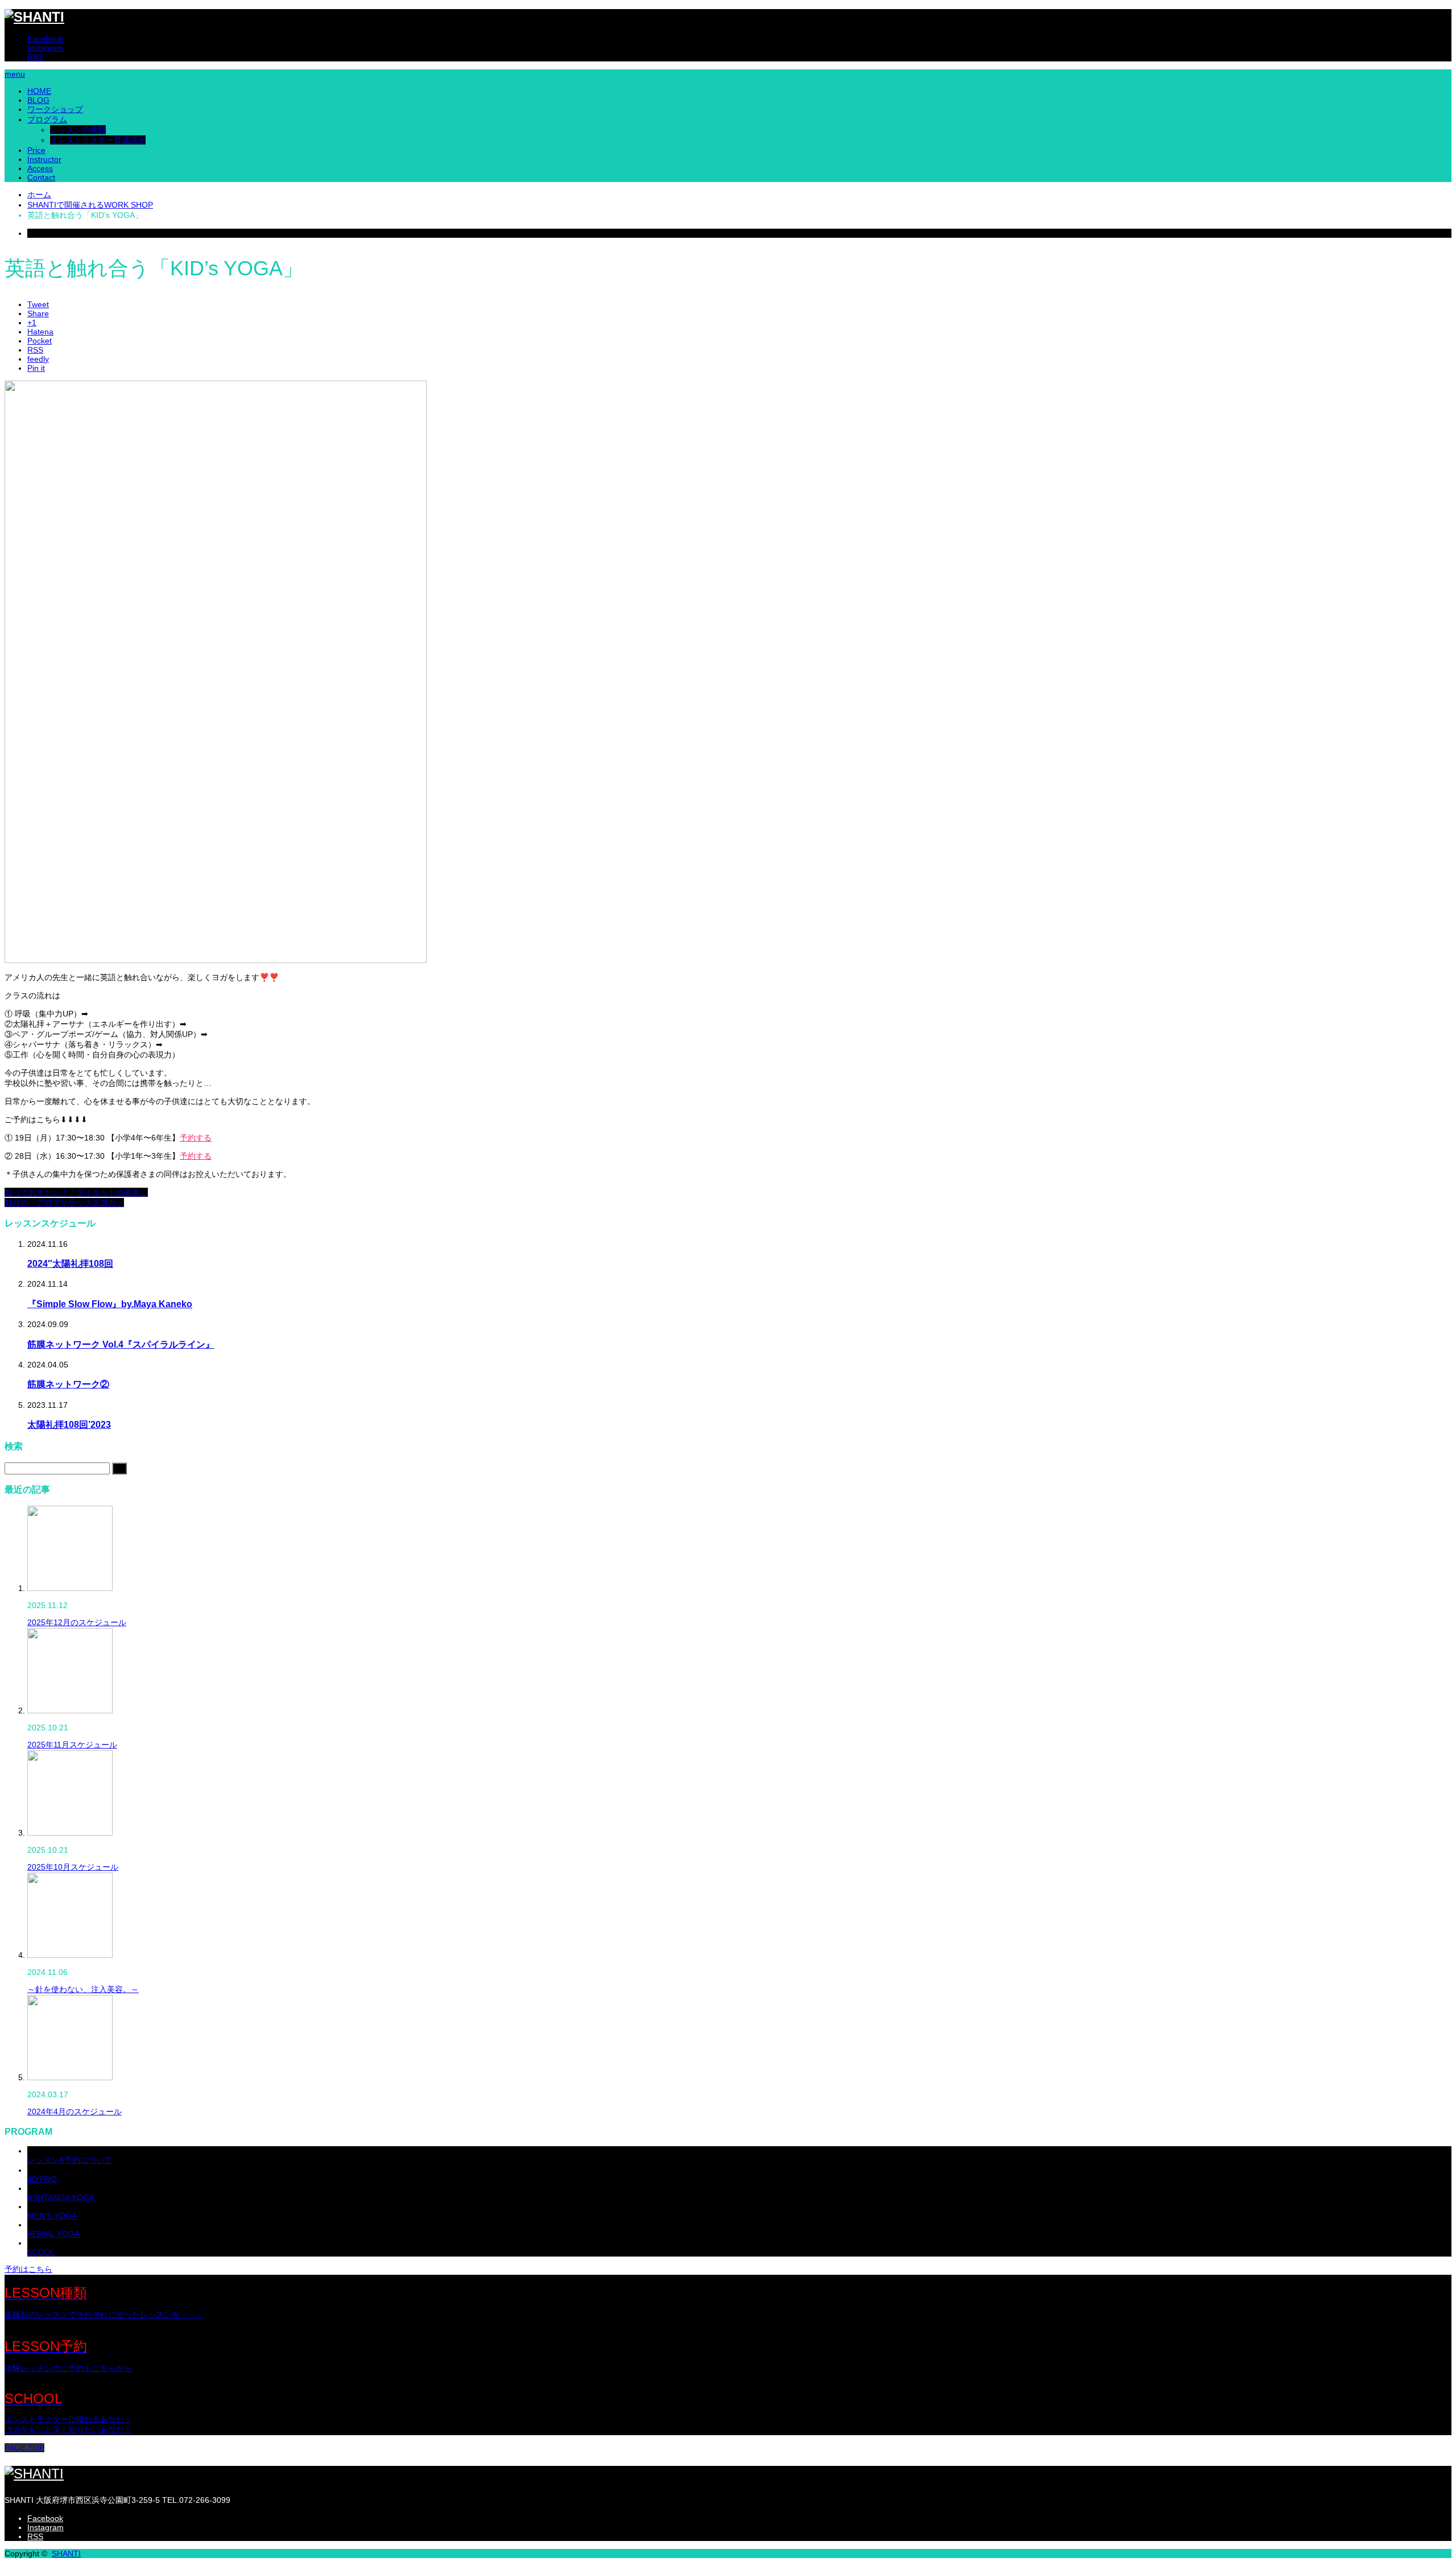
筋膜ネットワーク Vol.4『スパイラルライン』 (121, 1344)
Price (36, 150)
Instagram (45, 48)
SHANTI (66, 2553)
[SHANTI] (34, 17)
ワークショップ (55, 109)
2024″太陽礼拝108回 (70, 1263)
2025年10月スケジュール (73, 1867)
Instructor (44, 159)
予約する (196, 1138)
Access (40, 168)
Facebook (45, 39)
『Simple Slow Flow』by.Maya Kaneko (110, 1304)
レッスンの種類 (78, 130)
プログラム (47, 119)
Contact (41, 177)
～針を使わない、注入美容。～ (83, 1989)
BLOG (38, 100)
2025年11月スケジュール (72, 1745)
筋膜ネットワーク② (68, 1384)
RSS (35, 57)
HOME (39, 91)
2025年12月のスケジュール (77, 1622)
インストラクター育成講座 (98, 140)
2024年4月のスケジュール (75, 2112)
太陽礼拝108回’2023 (69, 1424)
